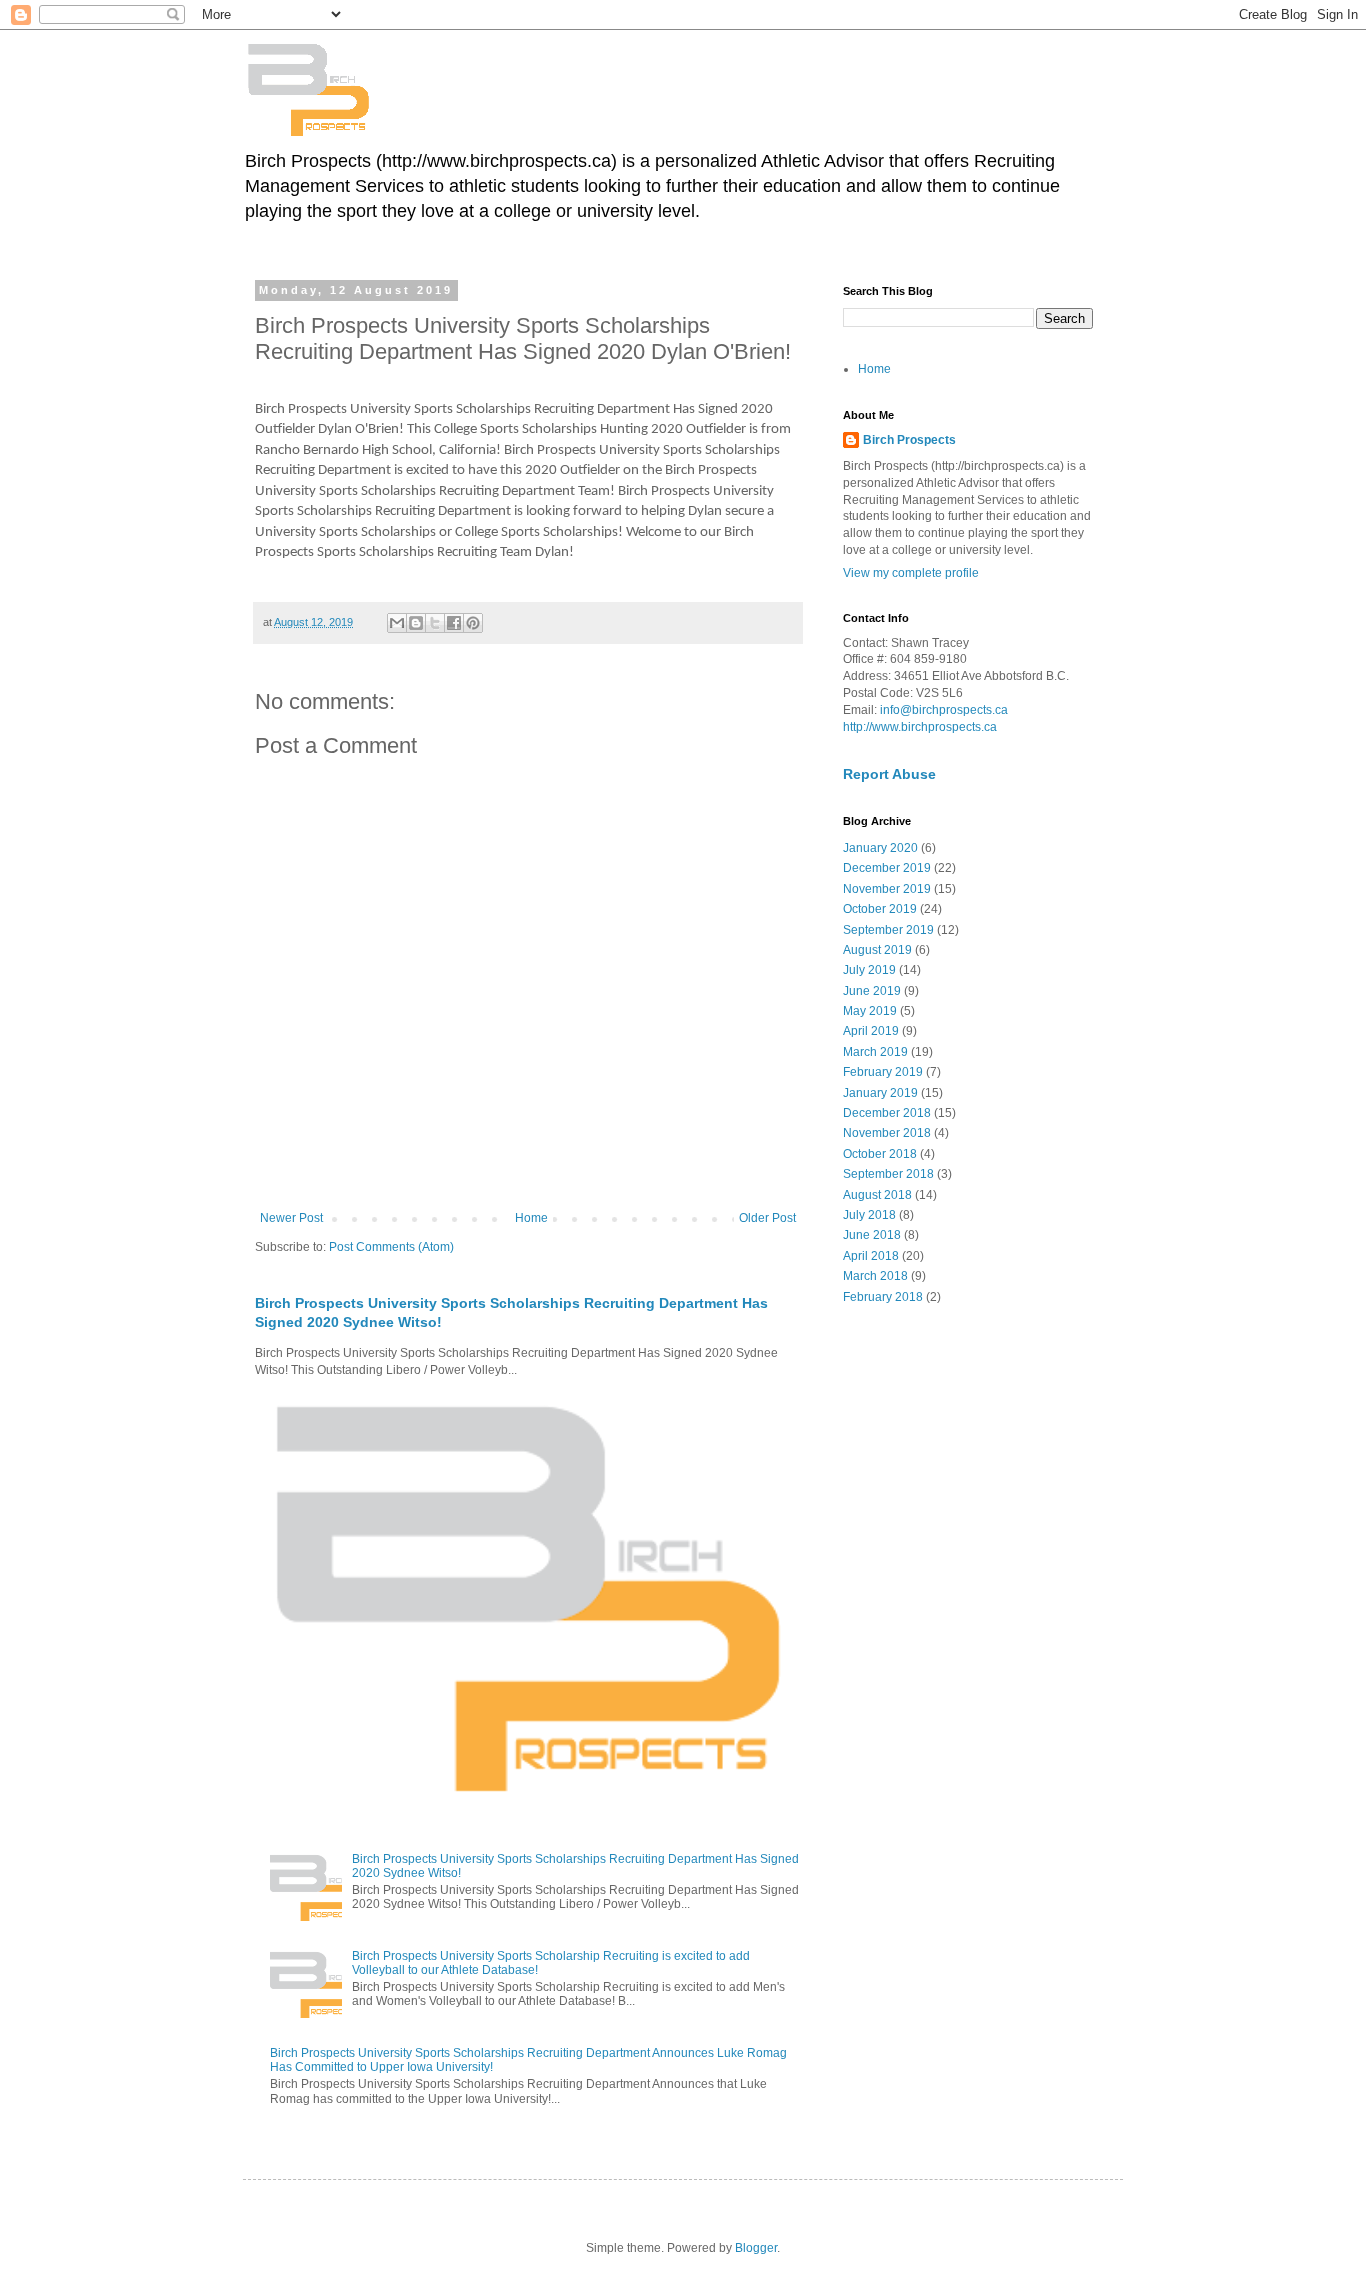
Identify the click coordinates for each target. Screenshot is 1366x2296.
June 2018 (872, 1235)
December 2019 (887, 868)
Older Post (767, 1218)
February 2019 (883, 1072)
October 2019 (880, 909)
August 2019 (877, 950)
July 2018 (869, 1215)
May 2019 (870, 1011)
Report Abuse (889, 774)
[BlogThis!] (416, 623)
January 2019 (880, 1093)
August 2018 (877, 1195)
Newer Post (291, 1218)
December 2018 (887, 1113)
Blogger (756, 2248)
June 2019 (872, 991)
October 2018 (880, 1154)
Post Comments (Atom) (391, 1247)
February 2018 (883, 1297)
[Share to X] (435, 623)
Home (531, 1218)
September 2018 (888, 1174)
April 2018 (871, 1256)
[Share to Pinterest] (473, 623)
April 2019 (871, 1031)
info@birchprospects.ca (944, 710)
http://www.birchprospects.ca (920, 727)
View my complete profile (911, 573)
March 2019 (875, 1052)
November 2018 (887, 1133)
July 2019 (869, 970)
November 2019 (887, 889)
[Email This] (397, 623)
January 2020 (880, 848)
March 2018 (875, 1276)
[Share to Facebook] (454, 623)
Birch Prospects (909, 440)
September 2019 (888, 930)
